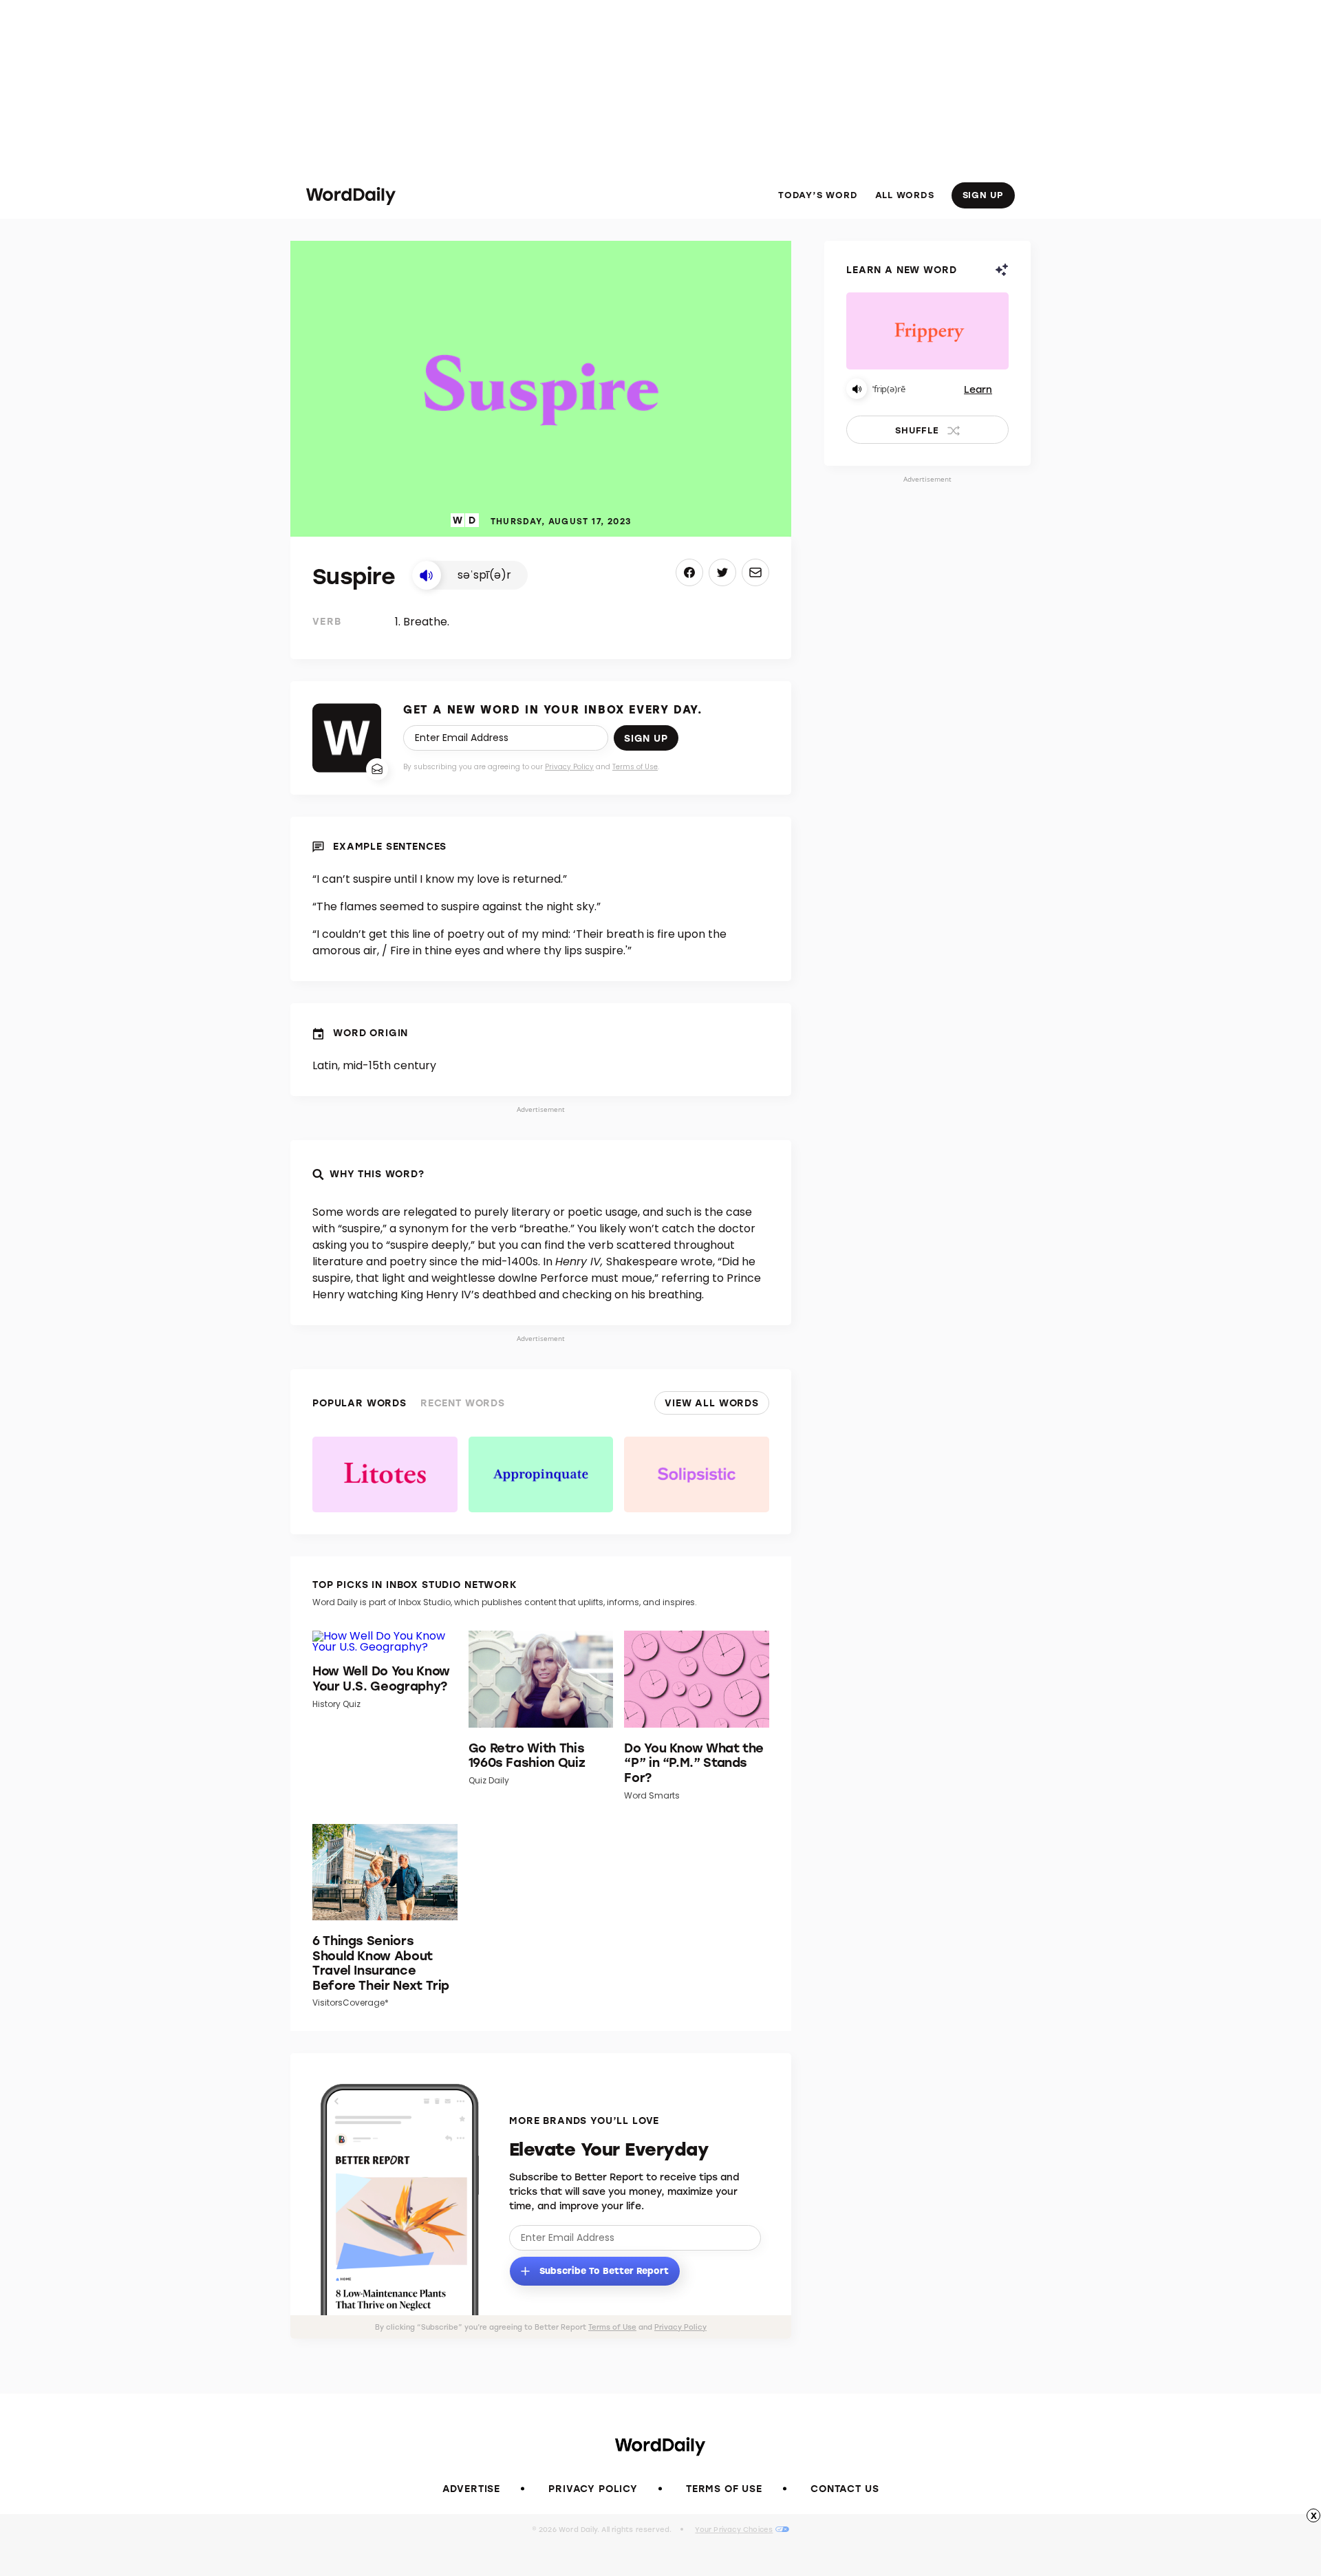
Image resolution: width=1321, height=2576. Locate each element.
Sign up (646, 738)
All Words (905, 195)
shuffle (917, 430)
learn (978, 389)
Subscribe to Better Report (603, 2269)
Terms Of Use (724, 2488)
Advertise (472, 2488)
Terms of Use (635, 767)
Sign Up (983, 194)
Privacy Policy (569, 767)
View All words (712, 1403)
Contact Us (845, 2488)
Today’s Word (818, 195)
